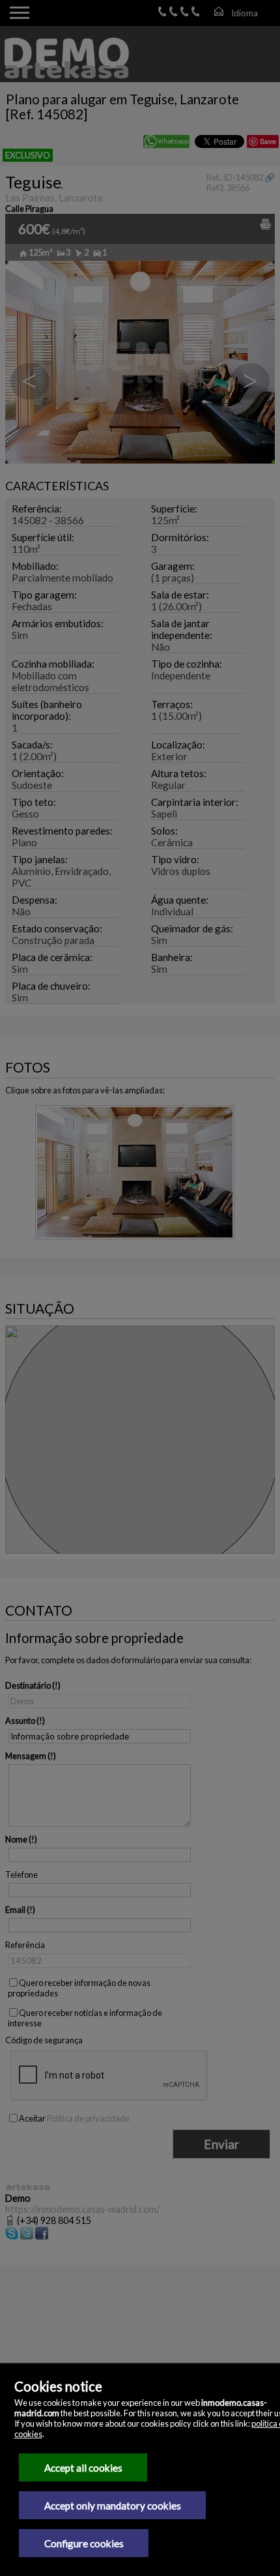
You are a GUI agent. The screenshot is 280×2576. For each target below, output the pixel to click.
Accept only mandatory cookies (113, 2506)
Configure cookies (84, 2543)
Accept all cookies (83, 2468)
